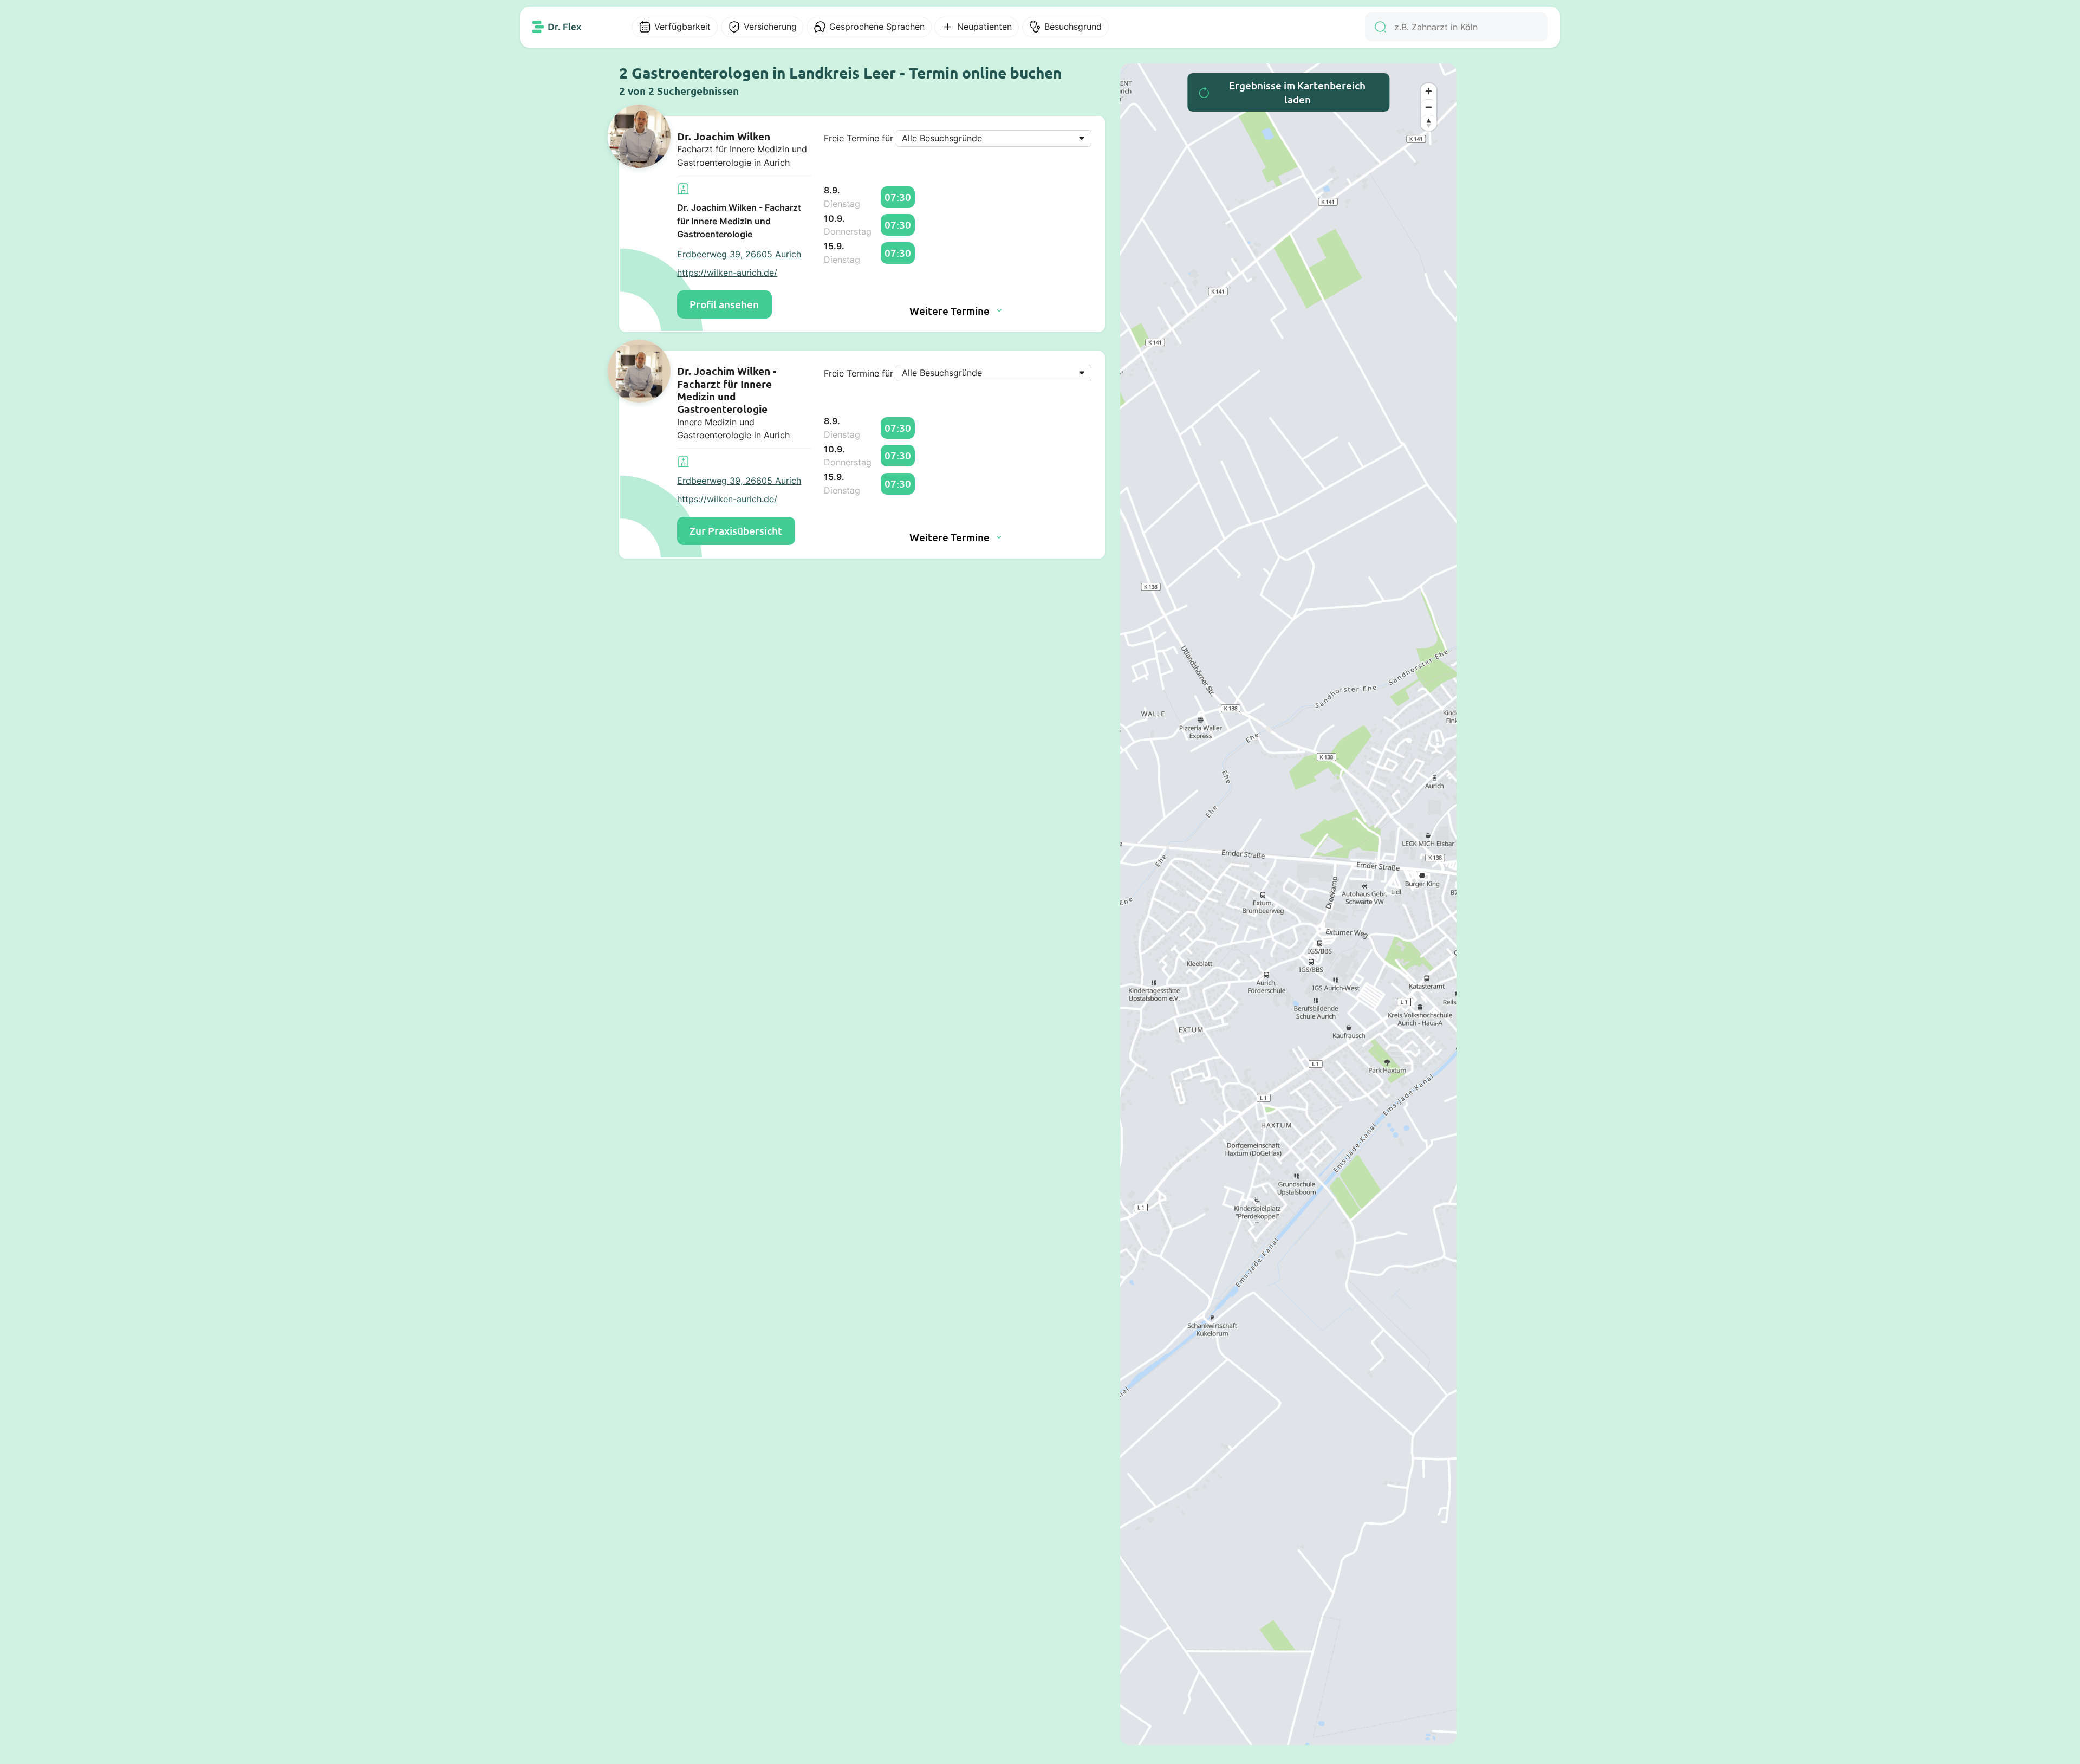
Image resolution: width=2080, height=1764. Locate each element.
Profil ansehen (724, 304)
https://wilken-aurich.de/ (727, 273)
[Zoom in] (1429, 91)
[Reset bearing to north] (1429, 123)
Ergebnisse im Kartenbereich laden (1297, 92)
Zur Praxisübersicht (736, 531)
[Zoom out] (1429, 107)
